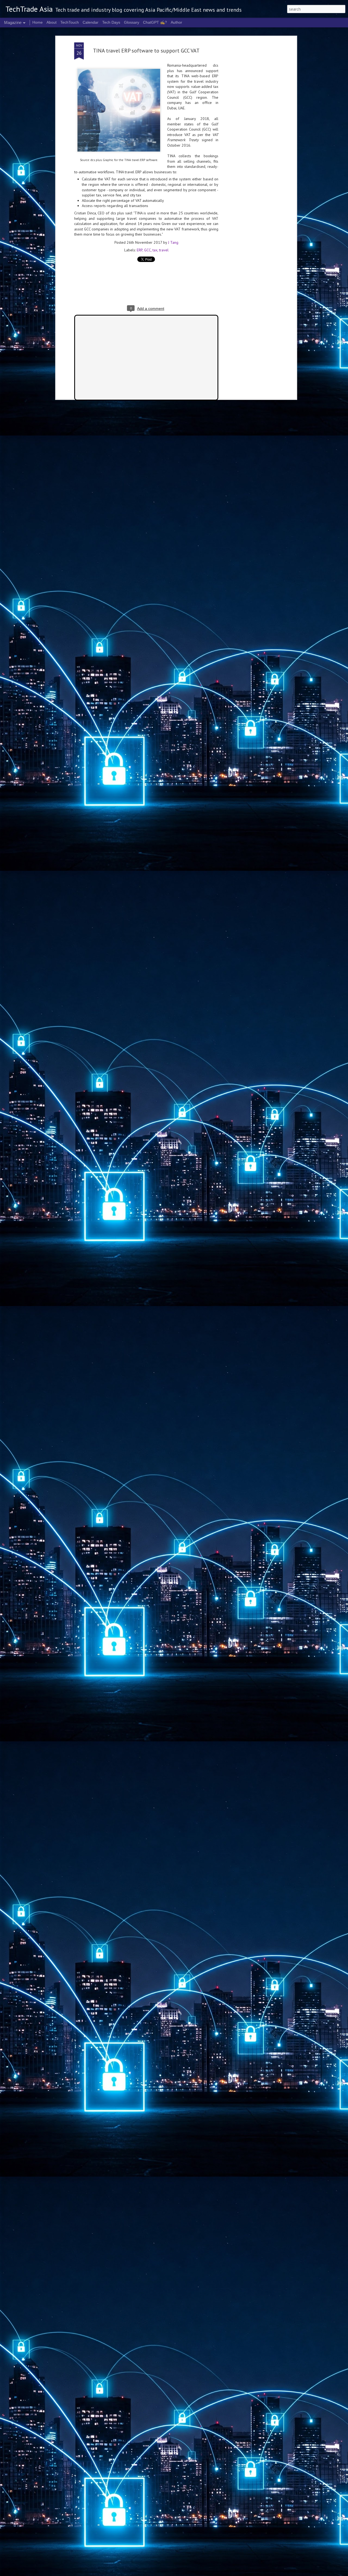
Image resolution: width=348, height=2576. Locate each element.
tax (155, 250)
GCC (147, 250)
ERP (140, 250)
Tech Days (111, 22)
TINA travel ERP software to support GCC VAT (146, 51)
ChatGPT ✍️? (155, 22)
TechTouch (70, 22)
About (52, 22)
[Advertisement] (248, 128)
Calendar (91, 22)
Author (176, 22)
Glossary (132, 22)
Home (38, 22)
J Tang (173, 242)
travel (164, 250)
